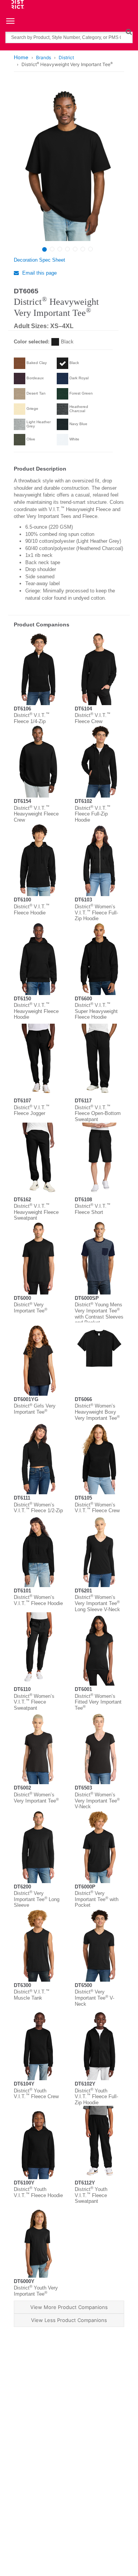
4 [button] (67, 249)
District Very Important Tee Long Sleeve (37, 1899)
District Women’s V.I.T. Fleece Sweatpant (34, 1702)
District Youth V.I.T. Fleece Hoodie (38, 2192)
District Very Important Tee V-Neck (94, 1998)
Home (21, 57)
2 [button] (52, 249)
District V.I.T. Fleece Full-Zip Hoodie (93, 814)
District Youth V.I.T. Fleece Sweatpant (91, 2195)
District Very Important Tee (30, 1308)
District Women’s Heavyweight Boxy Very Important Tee (97, 1412)
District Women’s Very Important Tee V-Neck (97, 1801)
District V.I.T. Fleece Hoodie (32, 910)
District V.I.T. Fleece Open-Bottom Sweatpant (98, 1113)
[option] (68, 164)
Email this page (39, 273)
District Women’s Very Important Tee (36, 1798)
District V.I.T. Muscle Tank (32, 1995)
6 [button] (83, 249)
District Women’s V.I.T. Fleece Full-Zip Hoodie (96, 913)
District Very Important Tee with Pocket (97, 1899)
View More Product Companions (69, 2307)
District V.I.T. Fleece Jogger (32, 1111)
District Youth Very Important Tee (36, 2291)
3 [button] (60, 249)
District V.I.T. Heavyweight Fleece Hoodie (36, 1011)
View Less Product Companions (69, 2320)
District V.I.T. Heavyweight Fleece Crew (36, 814)
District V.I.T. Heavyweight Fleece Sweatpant (36, 1212)
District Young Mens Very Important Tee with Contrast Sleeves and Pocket (99, 1314)
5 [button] (75, 249)
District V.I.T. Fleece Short (93, 1209)
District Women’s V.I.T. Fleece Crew (97, 1508)
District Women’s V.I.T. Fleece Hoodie (38, 1600)
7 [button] (90, 249)
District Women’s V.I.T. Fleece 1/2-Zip (38, 1508)
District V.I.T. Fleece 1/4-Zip (32, 718)
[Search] (129, 32)
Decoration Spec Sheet (39, 260)
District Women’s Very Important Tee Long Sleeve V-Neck (97, 1603)
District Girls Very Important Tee (35, 1409)
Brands (44, 57)
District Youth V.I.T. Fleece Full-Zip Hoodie (96, 2097)
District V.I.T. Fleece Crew (93, 718)
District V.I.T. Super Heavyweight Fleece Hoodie (96, 1011)
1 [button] (44, 249)
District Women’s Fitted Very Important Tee (98, 1702)
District (66, 57)
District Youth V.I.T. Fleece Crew (36, 2094)
